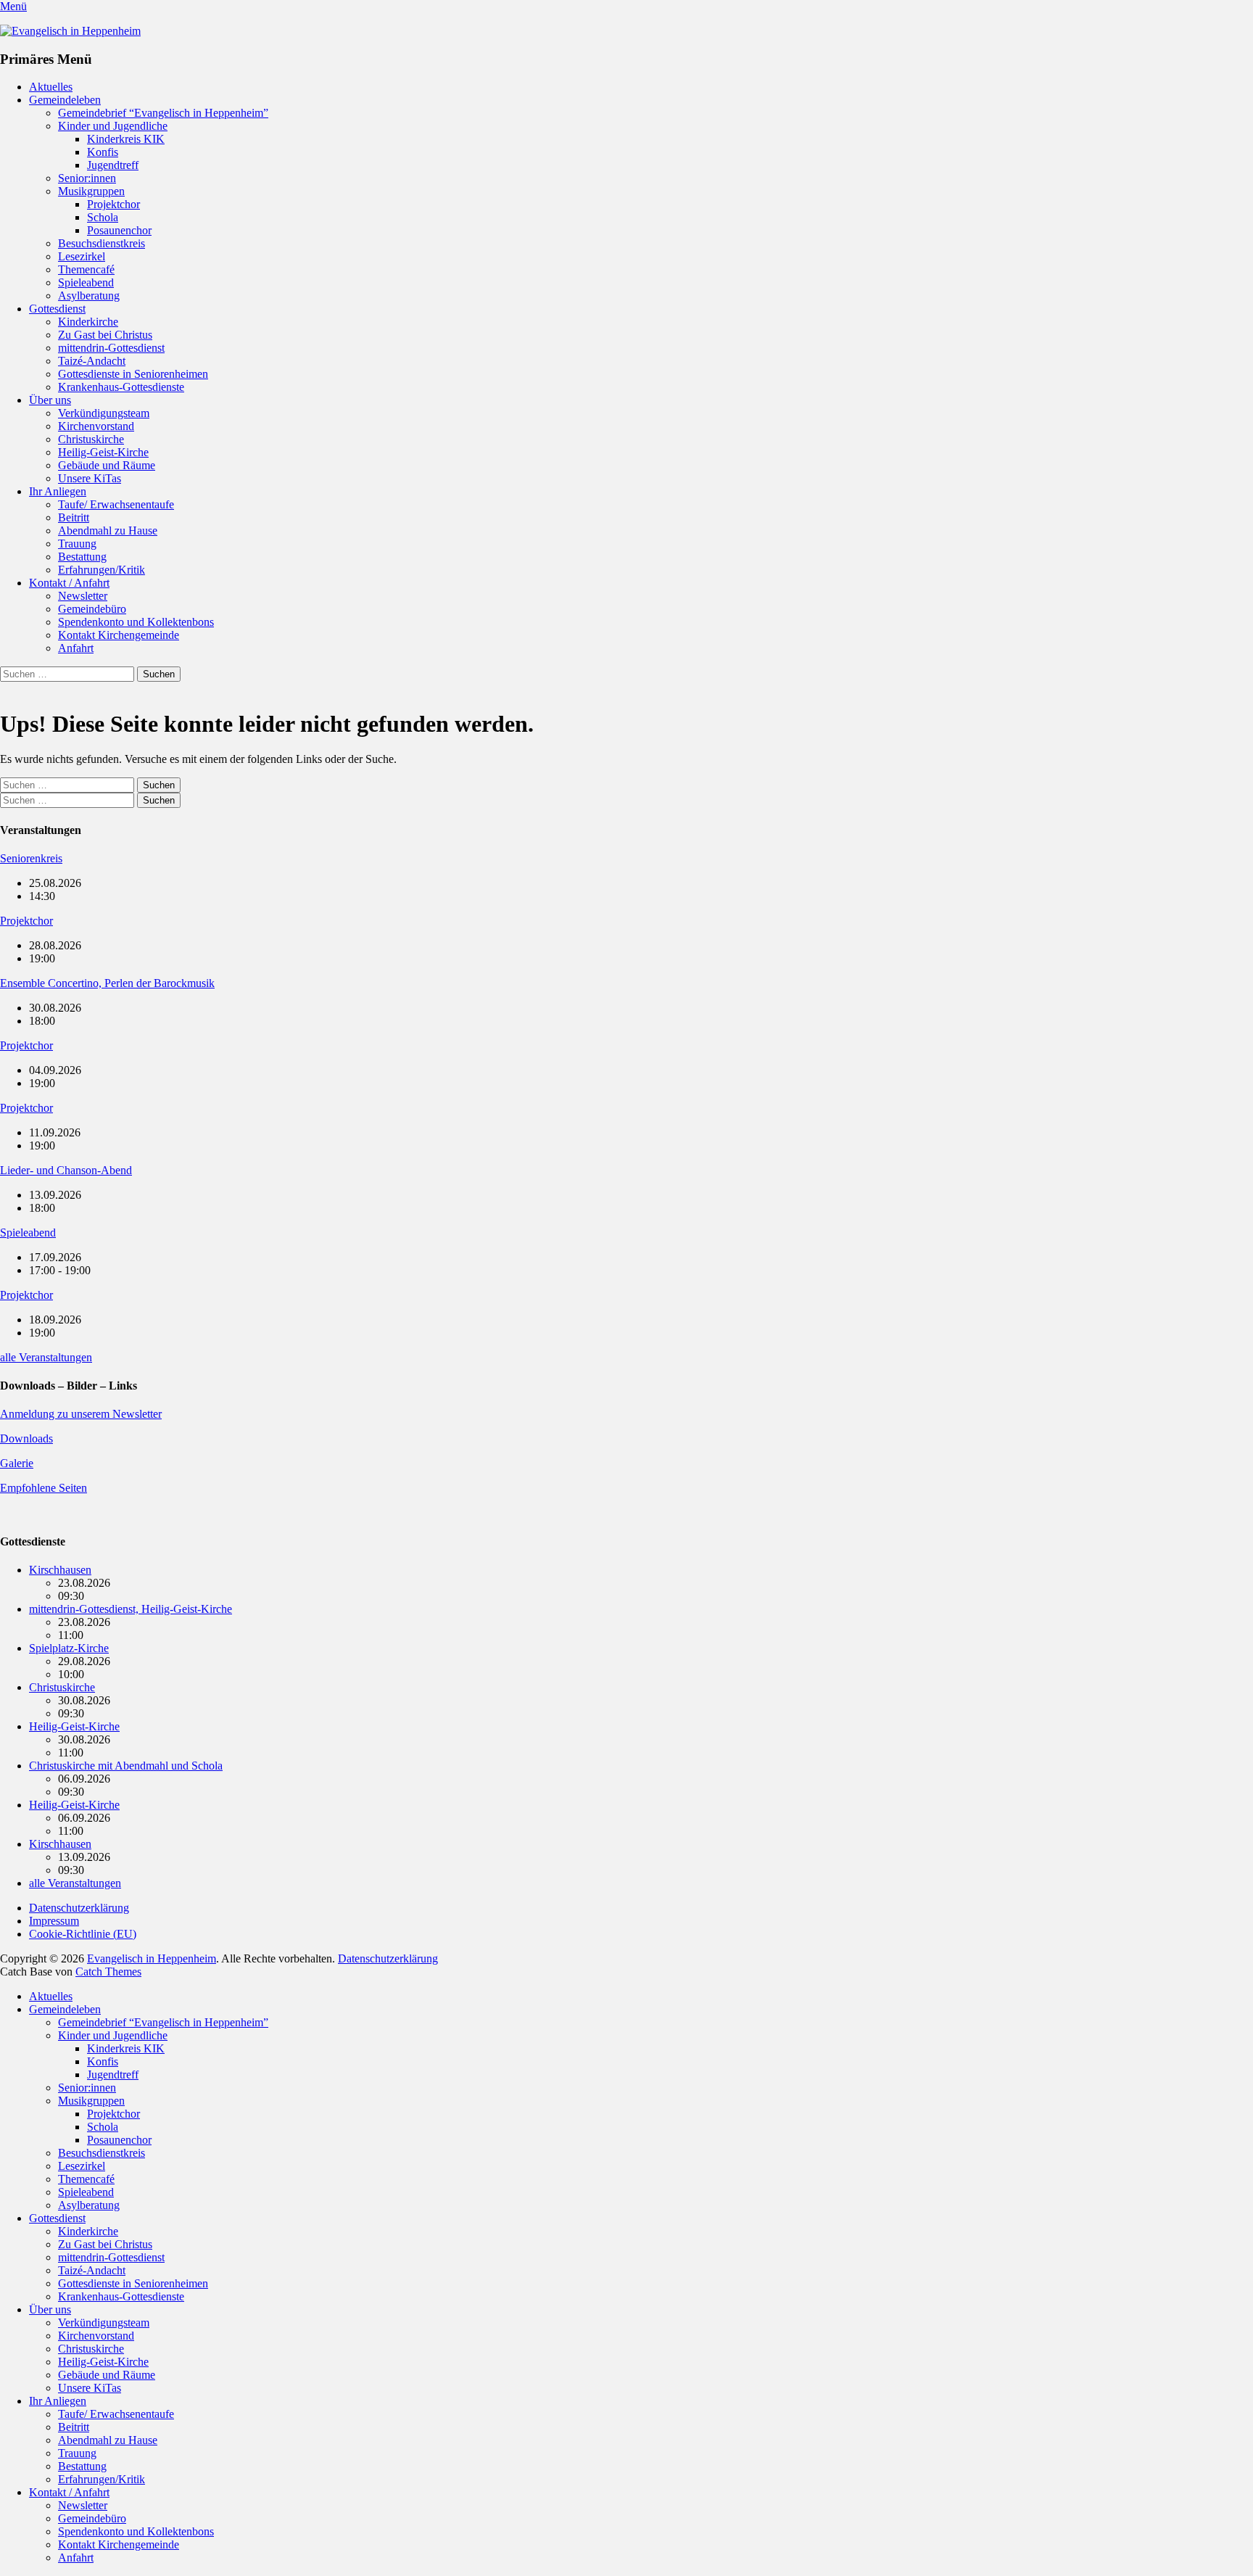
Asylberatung (89, 296)
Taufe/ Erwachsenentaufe (116, 504)
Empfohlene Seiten (44, 1488)
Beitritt (74, 517)
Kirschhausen (60, 1570)
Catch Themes (108, 1972)
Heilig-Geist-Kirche (103, 452)
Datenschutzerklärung (79, 1908)
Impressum (54, 1921)
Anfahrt (76, 648)
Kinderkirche (88, 322)
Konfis (103, 152)
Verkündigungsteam (104, 413)
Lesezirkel (82, 256)
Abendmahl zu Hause (108, 531)
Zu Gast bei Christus (105, 335)
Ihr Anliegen (58, 491)
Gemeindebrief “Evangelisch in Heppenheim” (163, 113)
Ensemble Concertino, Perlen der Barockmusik (107, 983)
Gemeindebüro (92, 609)
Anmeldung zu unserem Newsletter (81, 1414)
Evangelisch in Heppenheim (152, 1958)
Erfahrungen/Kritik (102, 570)
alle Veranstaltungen (46, 1357)
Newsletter (83, 596)
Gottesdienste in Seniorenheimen (133, 374)
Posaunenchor (119, 230)
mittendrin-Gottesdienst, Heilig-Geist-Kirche (131, 1609)
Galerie (17, 1463)
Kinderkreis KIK (126, 139)
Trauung (77, 544)
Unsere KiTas (90, 478)
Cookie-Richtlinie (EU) (83, 1934)
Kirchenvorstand (96, 426)
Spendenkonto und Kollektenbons (136, 622)
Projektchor (113, 204)
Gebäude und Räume (107, 465)
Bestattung (82, 557)
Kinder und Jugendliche (113, 126)
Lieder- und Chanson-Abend (66, 1170)
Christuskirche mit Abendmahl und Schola (126, 1766)
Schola (103, 217)
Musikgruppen (91, 191)
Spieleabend (86, 282)
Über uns (50, 400)
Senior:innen (87, 178)
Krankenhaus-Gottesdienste (121, 387)
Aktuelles (51, 87)
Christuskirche (91, 439)
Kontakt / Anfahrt (69, 583)
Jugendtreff (113, 165)
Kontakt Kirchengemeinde (119, 635)
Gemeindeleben (65, 100)
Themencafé (86, 269)
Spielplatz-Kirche (69, 1648)
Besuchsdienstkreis (102, 243)
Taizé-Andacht (92, 361)
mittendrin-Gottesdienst (111, 348)
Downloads (26, 1438)
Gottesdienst (57, 309)
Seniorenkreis (31, 858)
